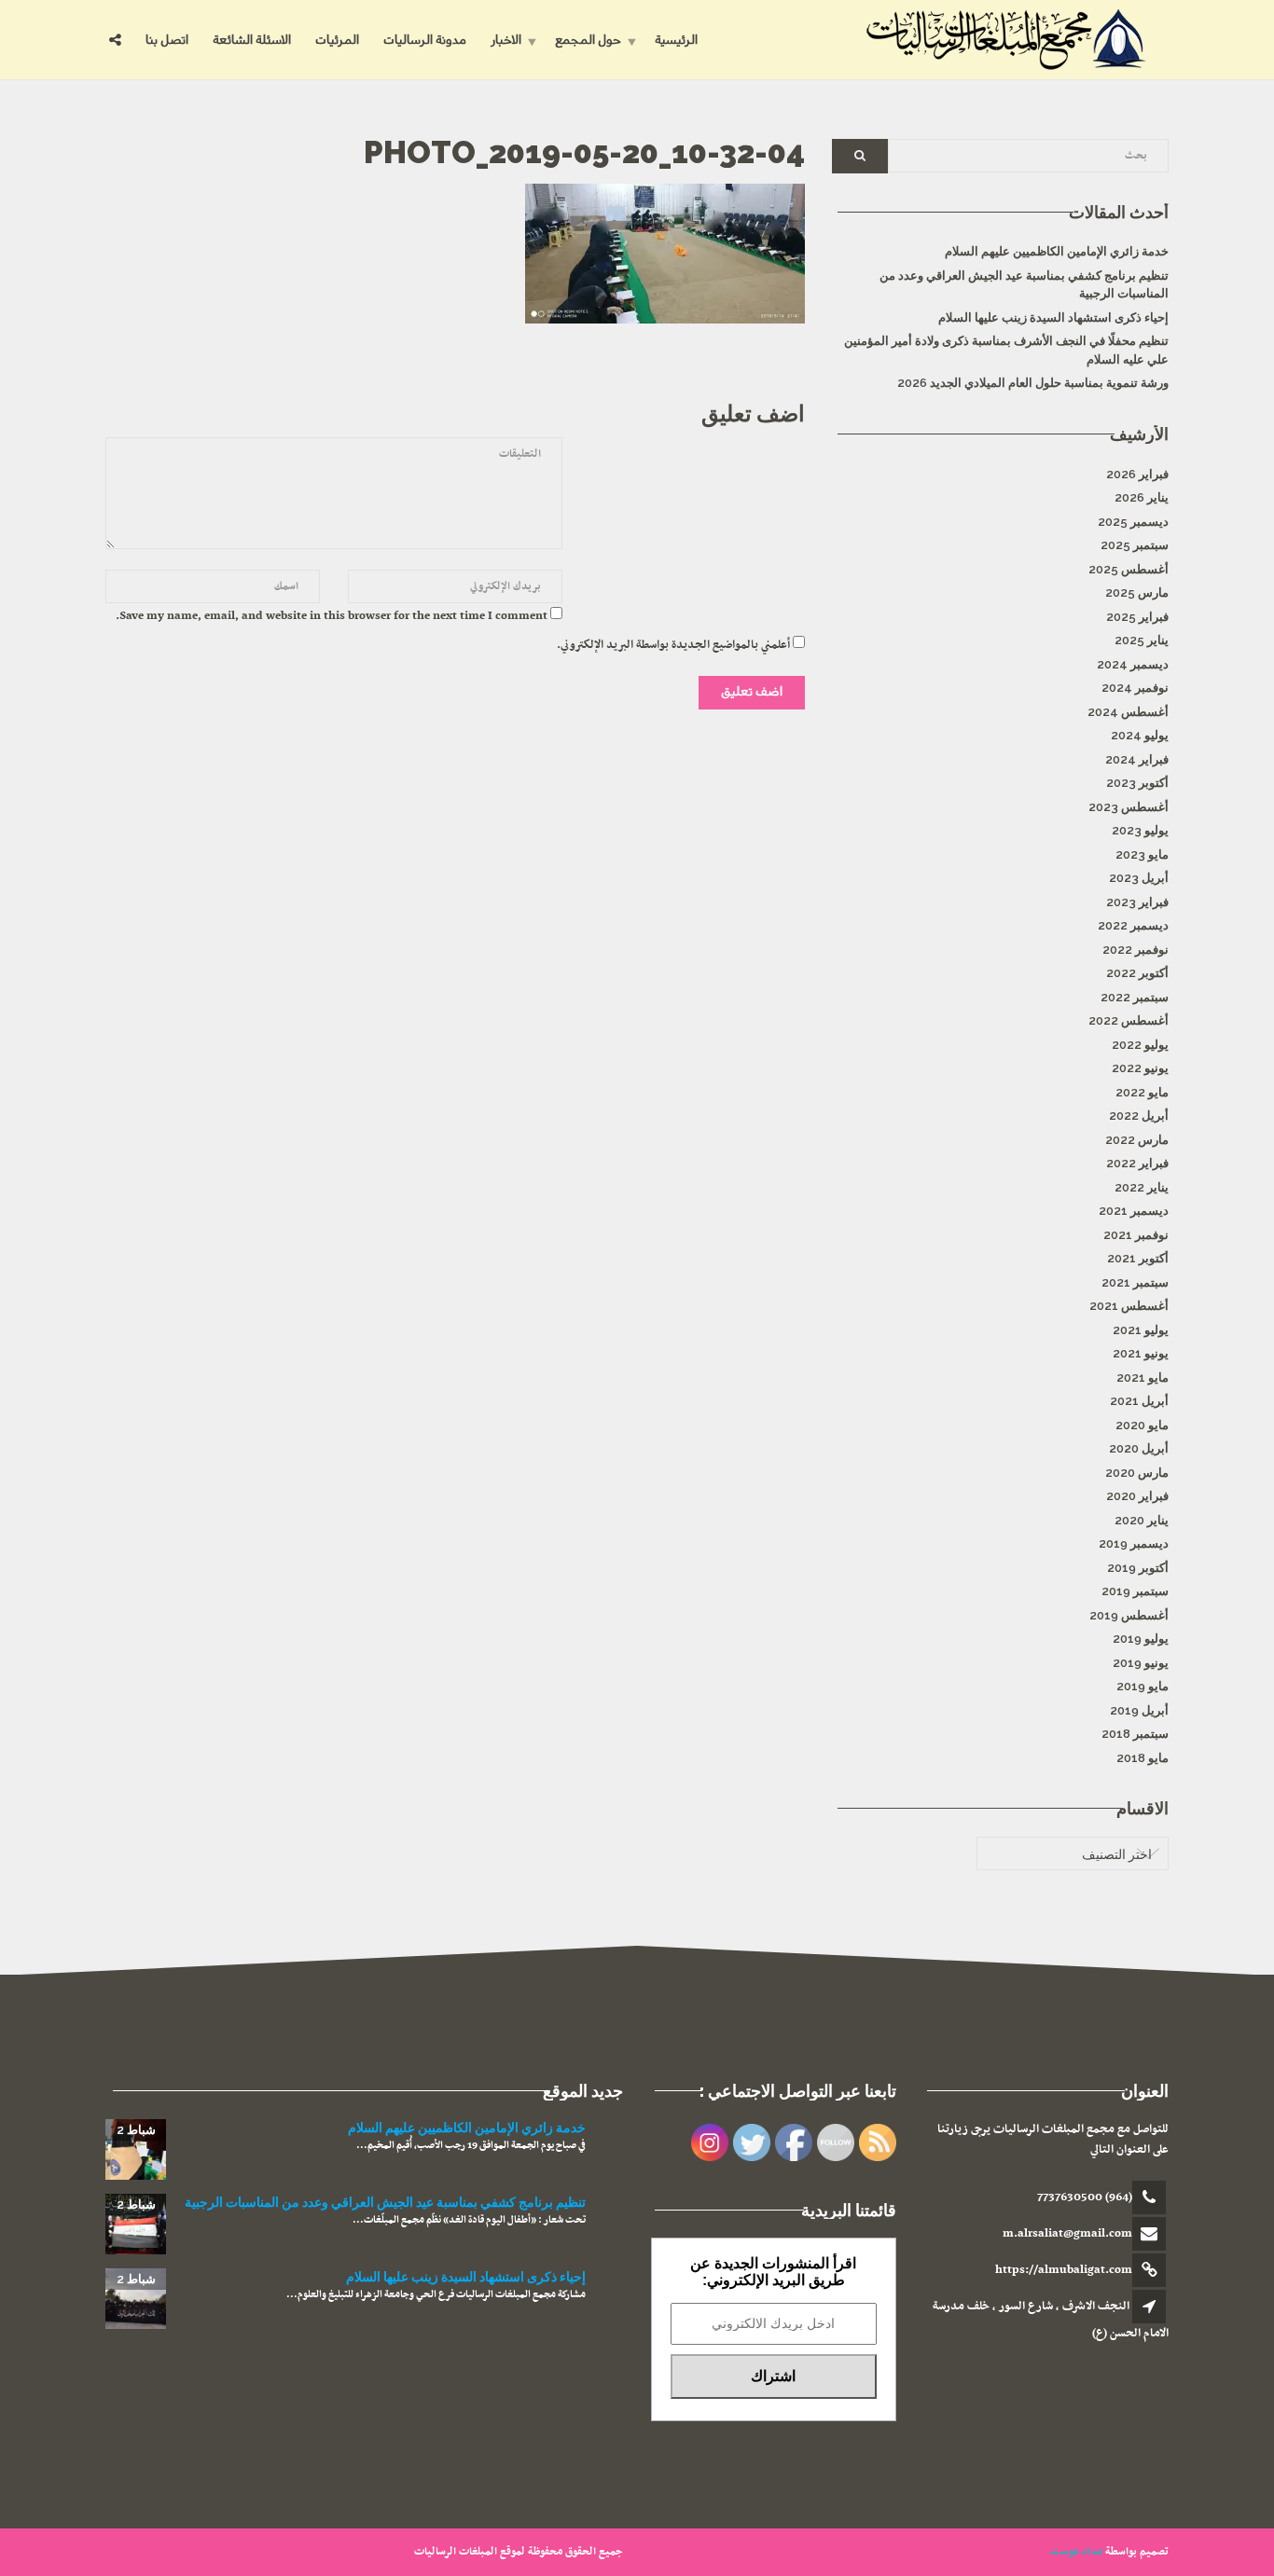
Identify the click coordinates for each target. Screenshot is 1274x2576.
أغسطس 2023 (1129, 807)
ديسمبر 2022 (1133, 925)
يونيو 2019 (1141, 1663)
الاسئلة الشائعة (252, 40)
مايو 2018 (1142, 1758)
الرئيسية (676, 40)
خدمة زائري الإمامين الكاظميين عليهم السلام (1057, 251)
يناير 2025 (1142, 640)
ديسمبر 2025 (1133, 522)
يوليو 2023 (1140, 830)
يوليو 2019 (1141, 1639)
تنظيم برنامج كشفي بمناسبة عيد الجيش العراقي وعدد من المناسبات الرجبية (1024, 285)
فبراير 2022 (1137, 1163)
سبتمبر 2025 (1135, 545)
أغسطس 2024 (1128, 712)
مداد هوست (1076, 2552)
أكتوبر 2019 (1138, 1568)
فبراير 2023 (1137, 902)
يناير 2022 (1142, 1187)
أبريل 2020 (1139, 1448)
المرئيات (337, 40)
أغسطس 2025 (1129, 569)
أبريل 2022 (1139, 1116)
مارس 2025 (1137, 592)
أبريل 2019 (1139, 1710)
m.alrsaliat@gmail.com (1067, 2234)
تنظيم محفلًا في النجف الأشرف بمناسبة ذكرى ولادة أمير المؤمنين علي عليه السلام (1006, 350)
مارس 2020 (1137, 1473)
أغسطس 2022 (1129, 1020)
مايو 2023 (1142, 854)
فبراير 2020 (1137, 1496)
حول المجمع (588, 40)
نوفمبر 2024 (1135, 688)
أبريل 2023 (1139, 878)
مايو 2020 (1142, 1425)
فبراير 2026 (1137, 474)
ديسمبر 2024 (1133, 664)
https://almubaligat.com (1064, 2270)
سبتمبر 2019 (1135, 1591)
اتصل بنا (167, 40)
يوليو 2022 (1140, 1045)
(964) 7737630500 (1085, 2197)
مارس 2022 (1137, 1140)
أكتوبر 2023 (1137, 783)
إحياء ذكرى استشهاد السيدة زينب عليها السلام (1053, 317)
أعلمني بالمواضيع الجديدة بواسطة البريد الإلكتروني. (673, 645)
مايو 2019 (1142, 1686)
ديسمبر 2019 (1134, 1543)
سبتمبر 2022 (1135, 997)
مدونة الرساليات (425, 40)
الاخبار (506, 40)
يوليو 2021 (1141, 1330)
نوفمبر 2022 (1136, 950)
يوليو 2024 (1140, 735)
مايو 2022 (1142, 1092)
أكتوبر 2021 (1138, 1258)
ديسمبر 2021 (1134, 1211)
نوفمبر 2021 (1136, 1235)
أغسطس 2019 (1129, 1615)
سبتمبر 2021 (1135, 1282)
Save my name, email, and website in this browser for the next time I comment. (332, 616)
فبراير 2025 (1137, 617)
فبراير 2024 (1137, 759)
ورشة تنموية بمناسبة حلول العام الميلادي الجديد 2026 (1033, 383)
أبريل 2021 (1139, 1401)
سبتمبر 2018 (1135, 1734)
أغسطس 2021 (1129, 1306)
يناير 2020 (1142, 1520)
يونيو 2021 (1141, 1353)
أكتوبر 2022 (1137, 973)
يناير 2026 (1142, 497)
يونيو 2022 (1140, 1068)
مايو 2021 (1142, 1378)
